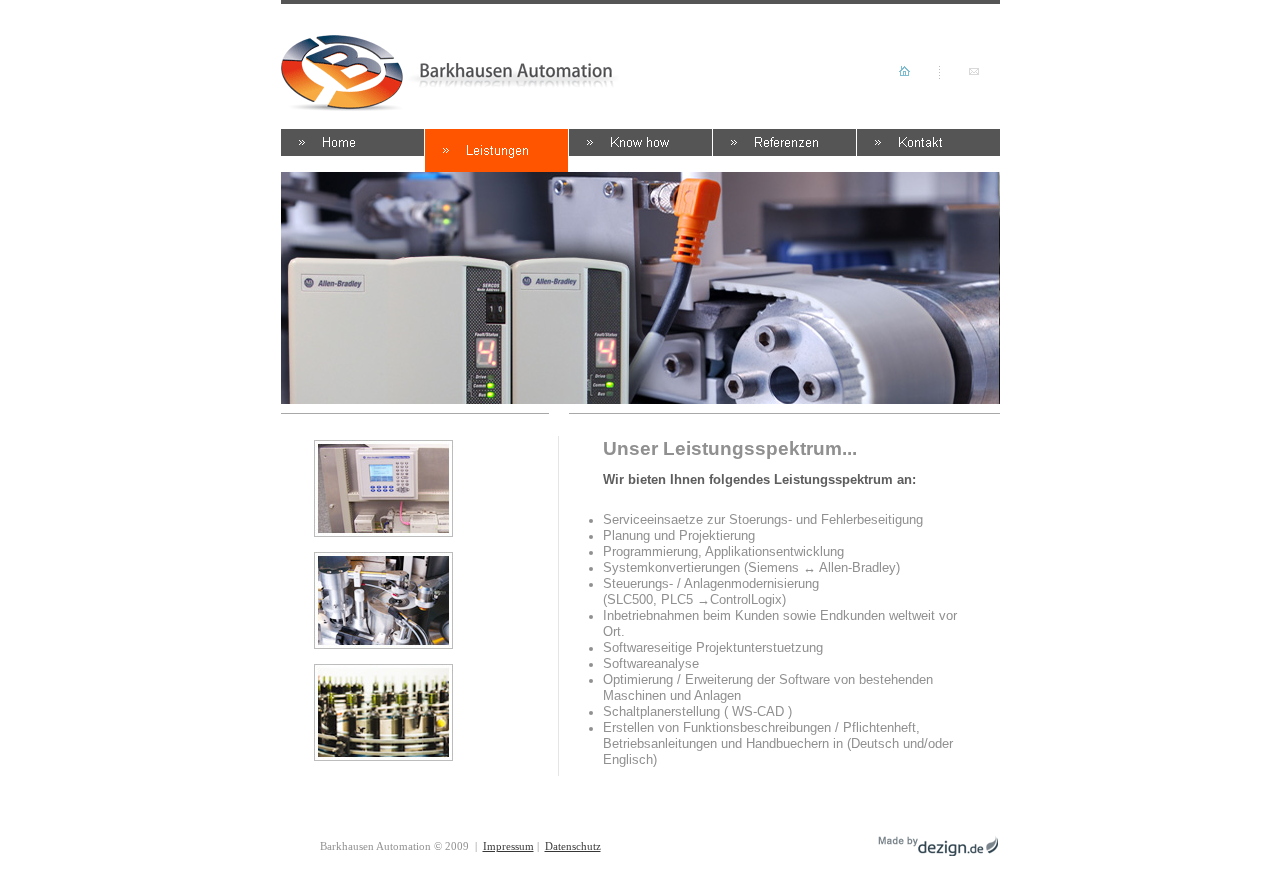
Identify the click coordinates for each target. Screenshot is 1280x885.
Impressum (508, 846)
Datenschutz (573, 846)
